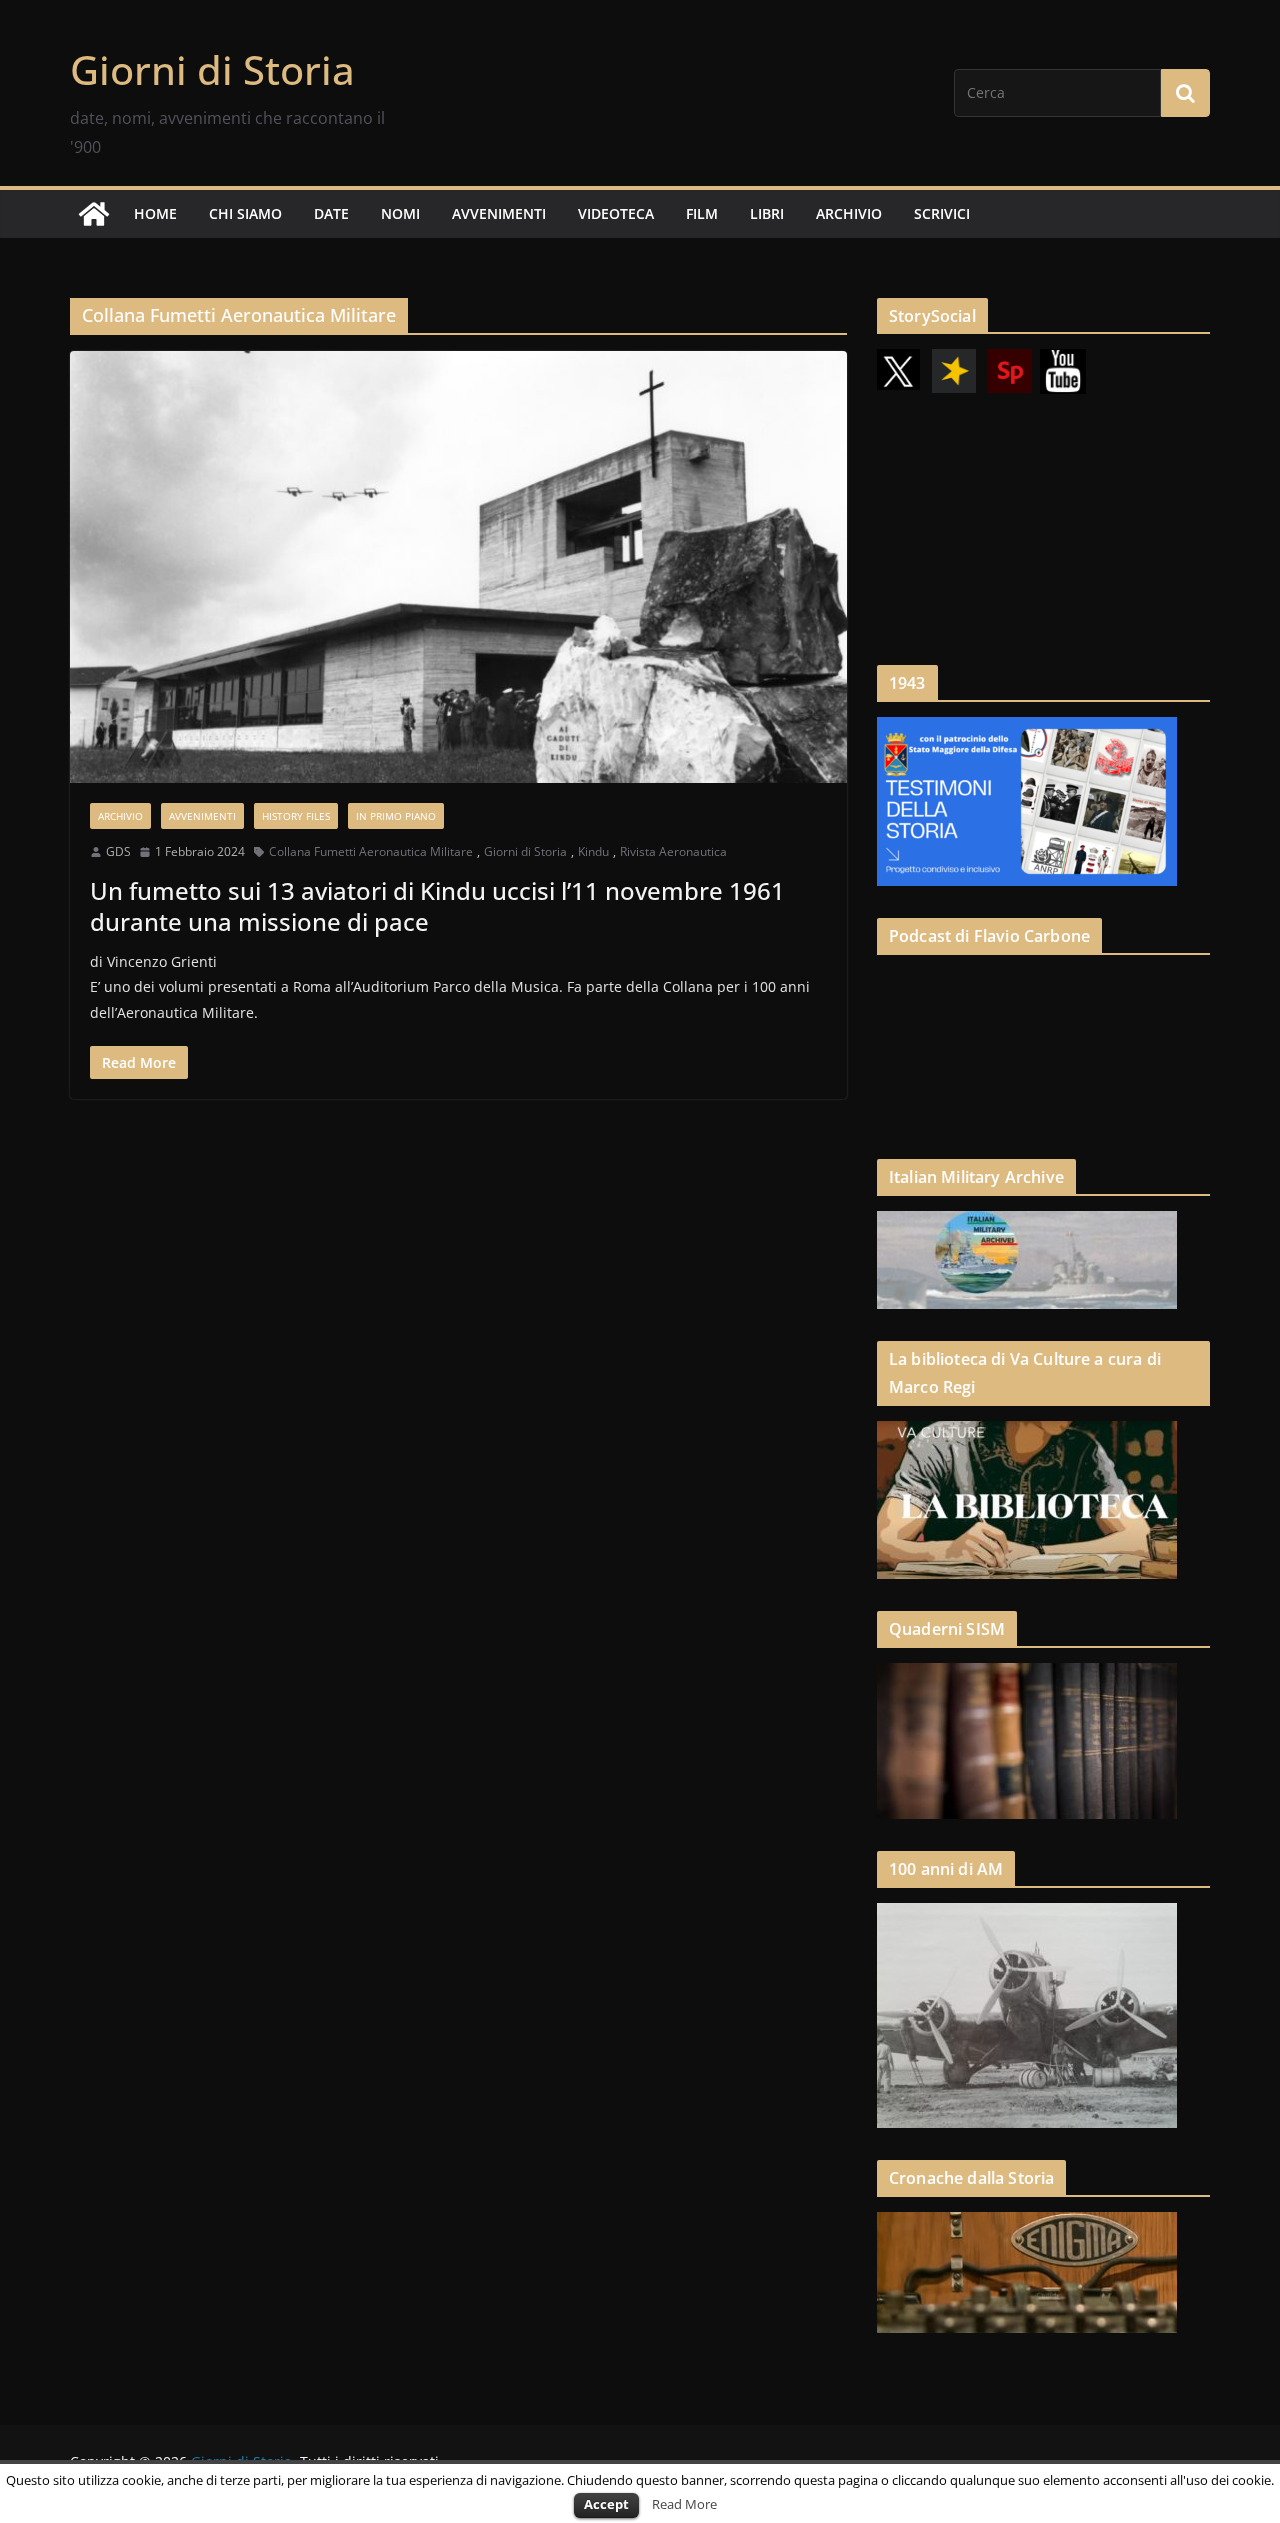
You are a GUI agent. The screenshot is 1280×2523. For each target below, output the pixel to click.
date (331, 213)
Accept (606, 2504)
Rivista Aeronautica (673, 851)
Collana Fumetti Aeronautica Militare (371, 851)
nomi (400, 213)
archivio (849, 213)
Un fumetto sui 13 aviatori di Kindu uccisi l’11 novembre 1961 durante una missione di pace (437, 906)
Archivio (120, 816)
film (702, 213)
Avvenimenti (202, 816)
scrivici (942, 213)
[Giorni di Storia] (94, 214)
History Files (296, 816)
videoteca (616, 213)
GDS (118, 851)
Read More (684, 2504)
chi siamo (245, 213)
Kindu (593, 851)
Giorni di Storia (212, 69)
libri (767, 213)
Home (155, 213)
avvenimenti (499, 213)
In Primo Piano (396, 816)
